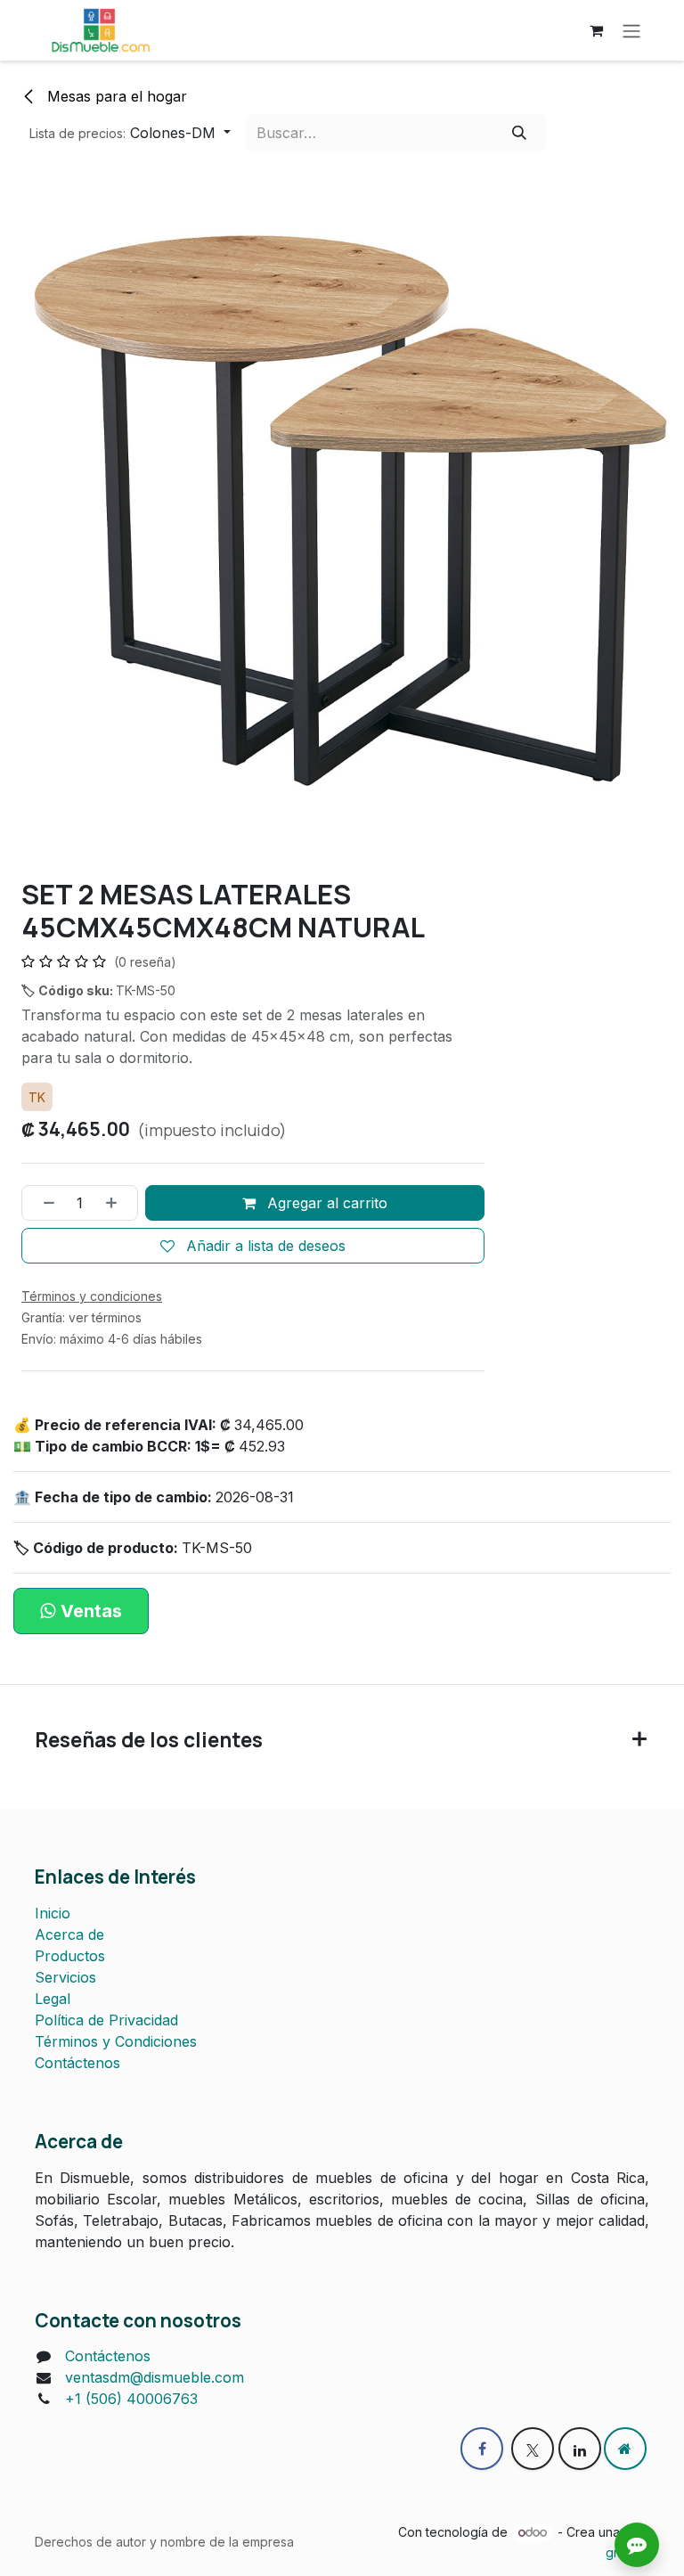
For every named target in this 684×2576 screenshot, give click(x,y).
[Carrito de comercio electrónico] (596, 30)
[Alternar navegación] (631, 30)
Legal (53, 1999)
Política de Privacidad (106, 2020)
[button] (130, 132)
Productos (70, 1956)
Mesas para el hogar (115, 96)
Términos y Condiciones (116, 2041)
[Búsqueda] (519, 132)
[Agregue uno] (118, 1203)
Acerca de (69, 1934)
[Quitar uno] (43, 1203)
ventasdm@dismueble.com (155, 2377)
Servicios (65, 1977)
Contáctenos (77, 2063)
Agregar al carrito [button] (325, 1203)
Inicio (53, 1913)
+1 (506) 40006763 (131, 2399)
